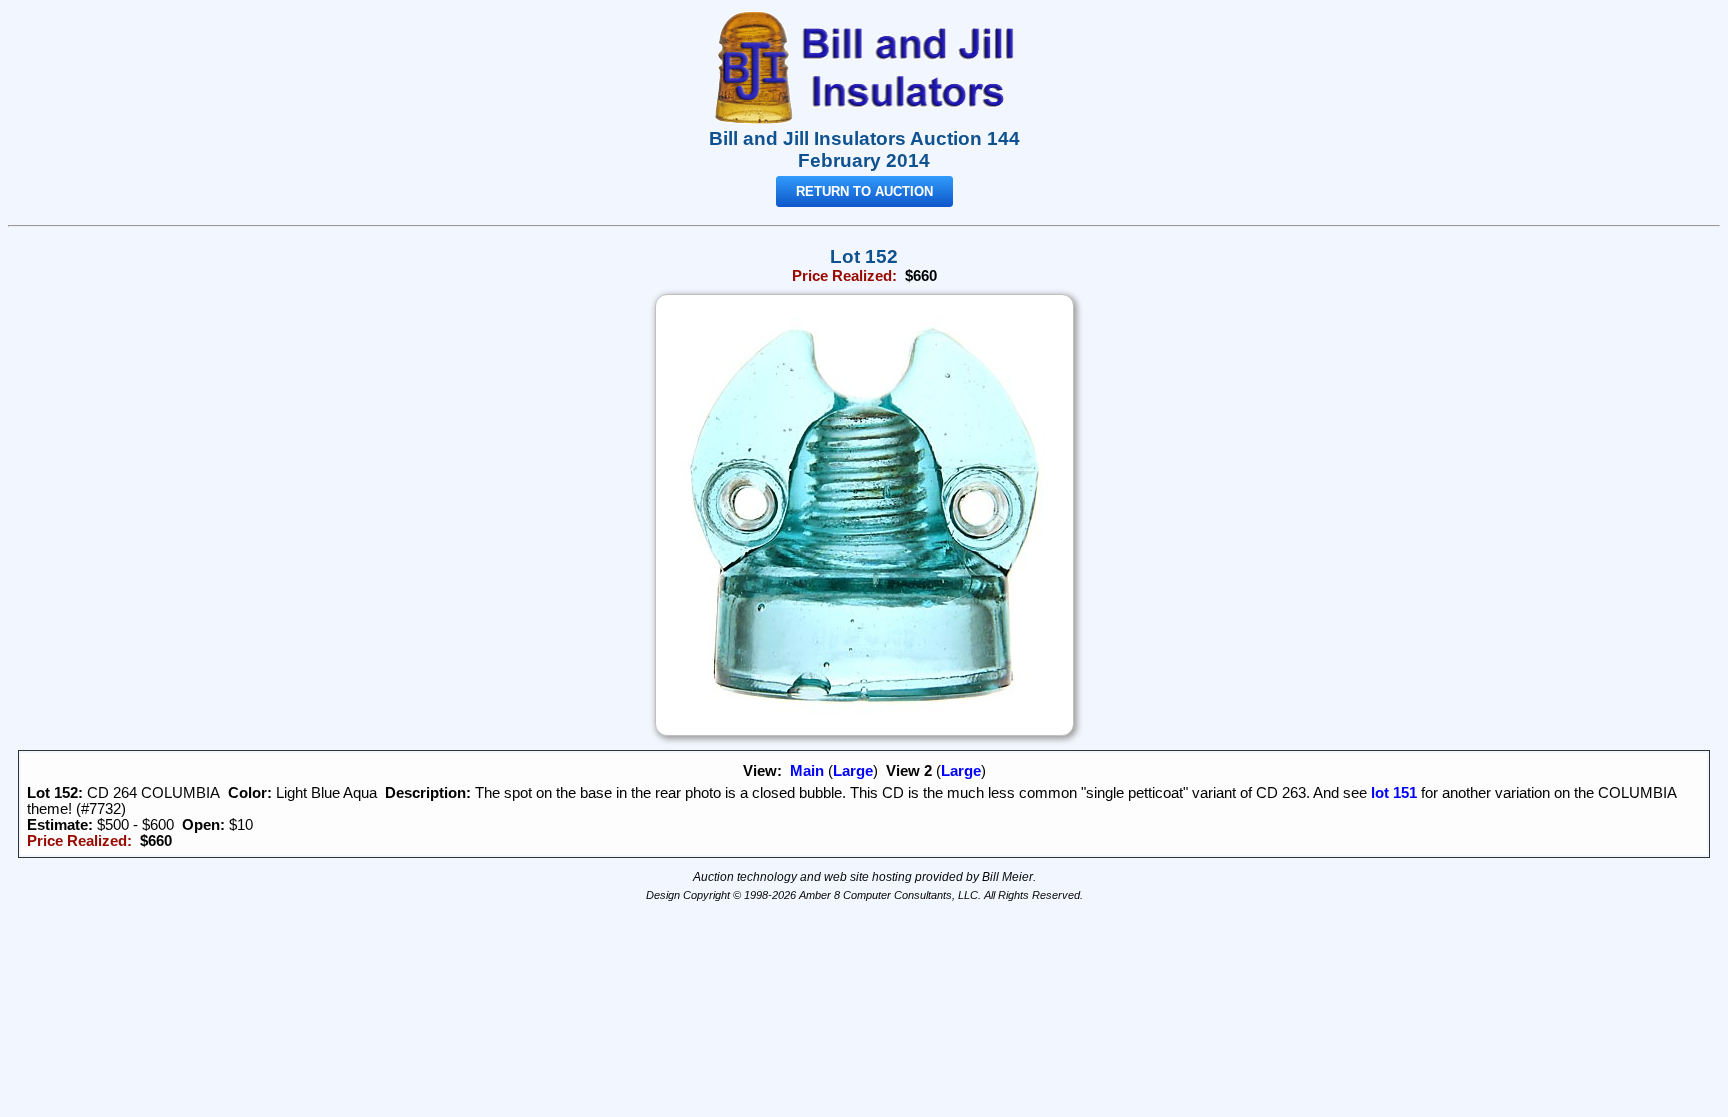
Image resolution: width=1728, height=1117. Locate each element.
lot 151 (1392, 793)
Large (853, 771)
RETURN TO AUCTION (864, 191)
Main (807, 771)
